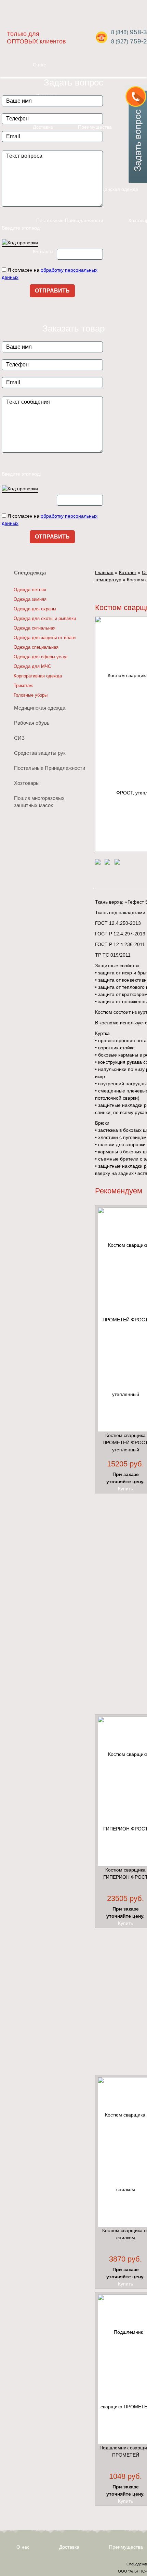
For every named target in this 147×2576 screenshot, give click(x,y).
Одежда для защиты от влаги (45, 638)
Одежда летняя (30, 590)
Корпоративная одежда (38, 676)
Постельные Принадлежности (70, 220)
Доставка (69, 2547)
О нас (23, 2547)
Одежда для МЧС (32, 666)
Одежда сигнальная (35, 628)
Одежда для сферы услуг (41, 657)
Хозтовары (27, 783)
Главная (104, 572)
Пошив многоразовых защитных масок (39, 802)
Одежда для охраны (35, 609)
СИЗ (19, 738)
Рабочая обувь (32, 723)
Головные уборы (31, 695)
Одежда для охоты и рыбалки (45, 618)
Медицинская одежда (114, 189)
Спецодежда (30, 573)
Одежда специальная (36, 647)
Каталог (128, 572)
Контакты (43, 251)
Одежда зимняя (30, 599)
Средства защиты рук (40, 753)
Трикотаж (23, 685)
